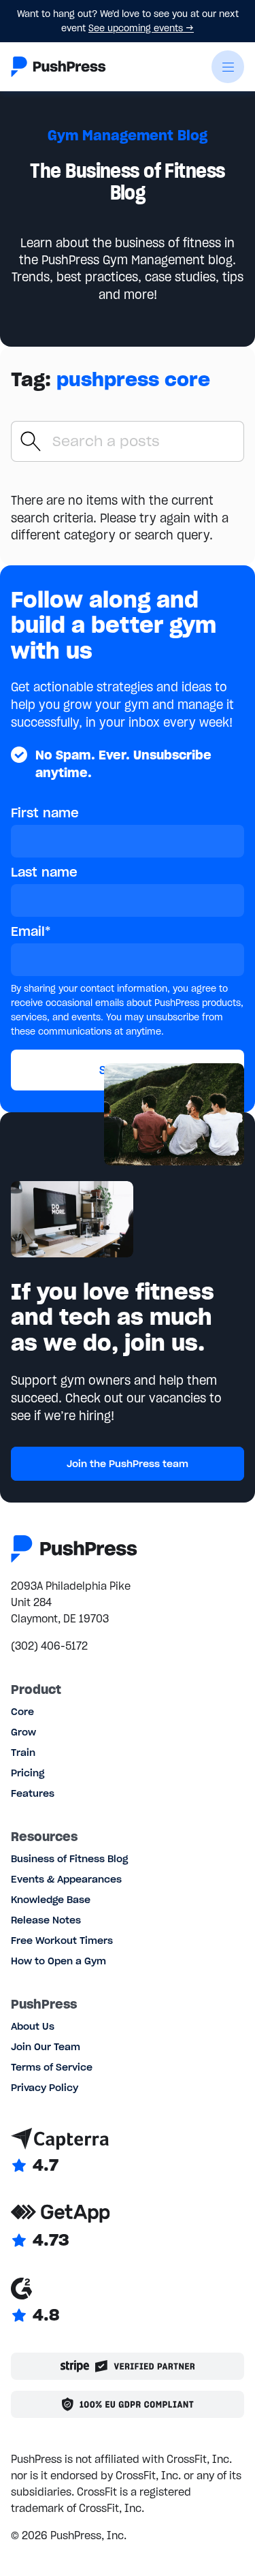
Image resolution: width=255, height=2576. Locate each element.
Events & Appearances (66, 1879)
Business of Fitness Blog (69, 1859)
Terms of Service (52, 2067)
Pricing (28, 1773)
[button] (228, 67)
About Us (33, 2026)
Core (22, 1712)
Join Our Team (46, 2047)
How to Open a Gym (58, 1961)
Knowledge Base (51, 1900)
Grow (23, 1732)
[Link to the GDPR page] (128, 2404)
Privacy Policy (45, 2088)
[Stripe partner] (128, 2366)
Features (33, 1793)
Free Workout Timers (62, 1941)
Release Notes (46, 1920)
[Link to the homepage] (58, 67)
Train (23, 1753)
